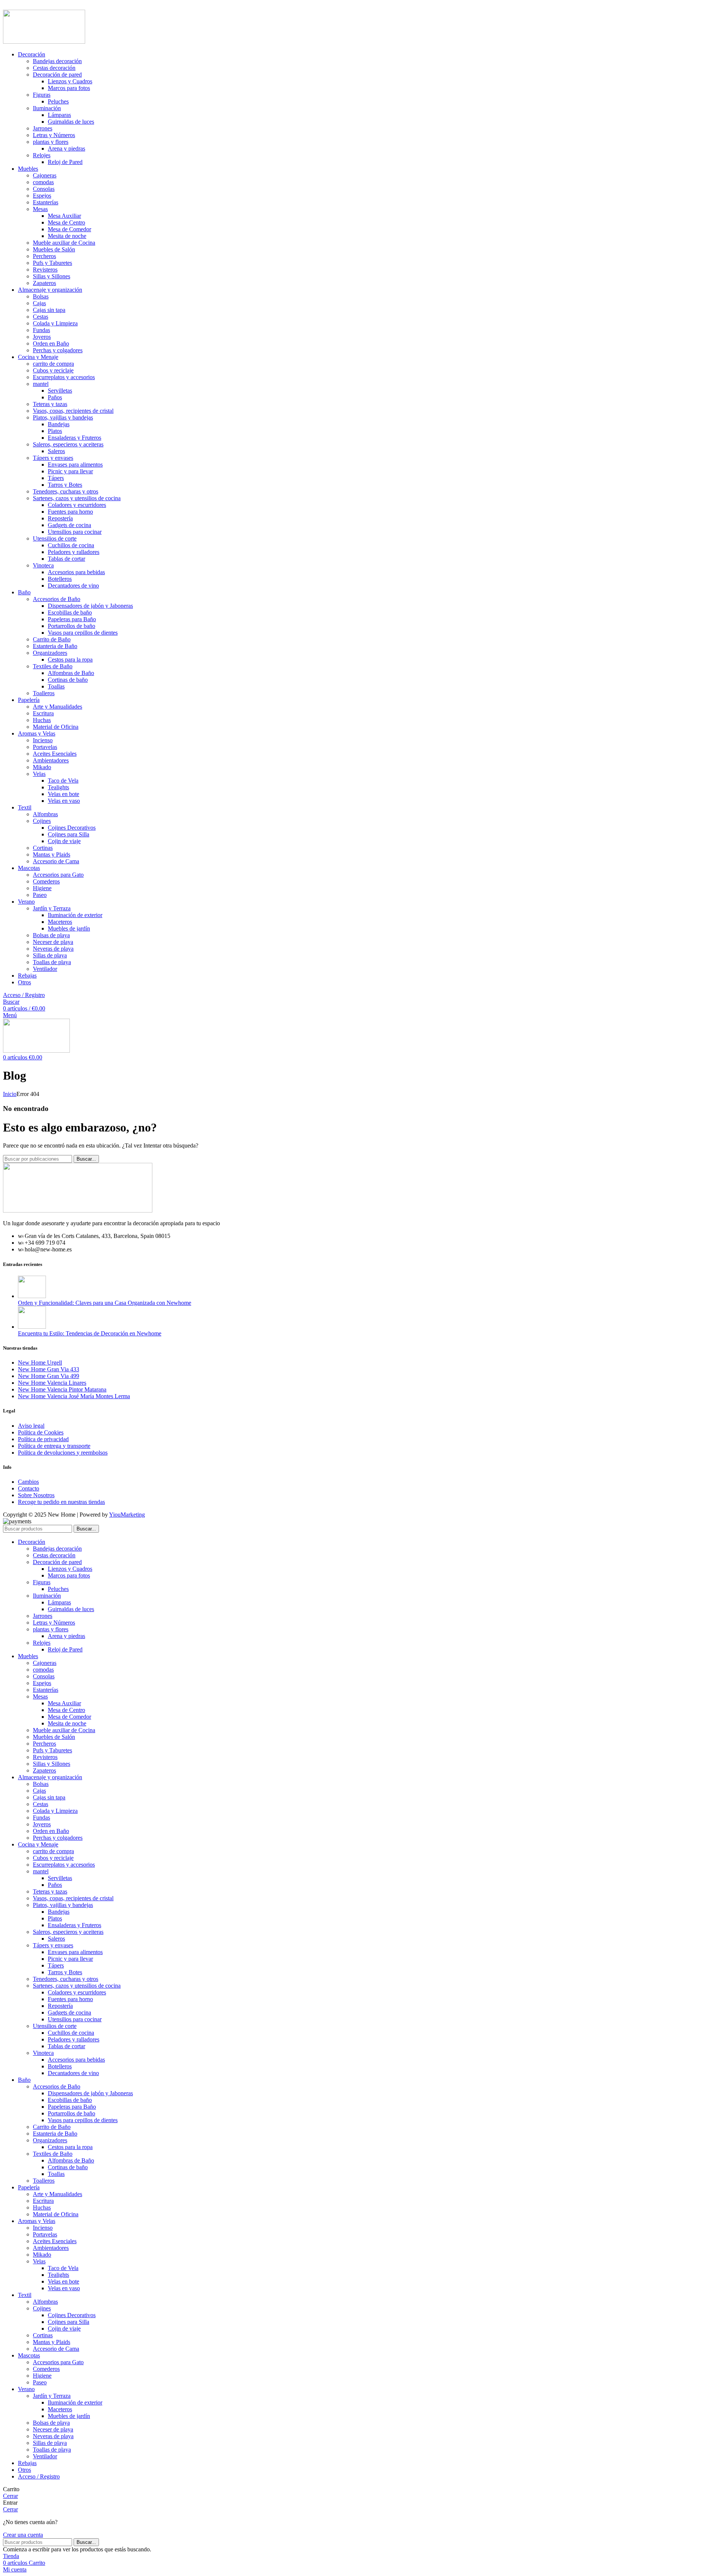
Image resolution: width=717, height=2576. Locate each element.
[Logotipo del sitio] (44, 42)
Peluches (58, 101)
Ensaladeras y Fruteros (75, 438)
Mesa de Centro (66, 222)
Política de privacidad (43, 1439)
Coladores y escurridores (77, 505)
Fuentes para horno (70, 512)
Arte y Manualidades (58, 707)
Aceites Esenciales (55, 754)
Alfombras (45, 814)
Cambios (28, 1482)
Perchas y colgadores (58, 350)
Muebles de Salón (54, 249)
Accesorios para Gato (58, 875)
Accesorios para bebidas (76, 572)
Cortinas (43, 848)
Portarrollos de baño (72, 626)
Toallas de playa (52, 962)
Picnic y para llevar (70, 471)
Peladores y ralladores (74, 552)
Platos (55, 431)
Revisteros (45, 270)
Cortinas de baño (68, 680)
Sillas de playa (50, 955)
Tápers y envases (53, 458)
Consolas (44, 189)
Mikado (42, 767)
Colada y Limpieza (55, 323)
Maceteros (60, 922)
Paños (55, 397)
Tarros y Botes (65, 485)
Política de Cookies (41, 1432)
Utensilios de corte (55, 538)
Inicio (10, 1094)
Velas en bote (63, 794)
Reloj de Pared (65, 162)
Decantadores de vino (73, 586)
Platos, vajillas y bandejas (63, 417)
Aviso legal (31, 1426)
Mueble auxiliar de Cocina (64, 243)
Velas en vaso (64, 801)
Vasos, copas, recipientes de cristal (73, 411)
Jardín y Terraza (52, 908)
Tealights (58, 787)
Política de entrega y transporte (54, 1446)
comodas (43, 182)
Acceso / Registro (39, 2476)
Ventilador (45, 969)
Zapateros (44, 283)
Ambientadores (51, 760)
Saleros (56, 451)
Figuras (42, 95)
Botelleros (60, 579)
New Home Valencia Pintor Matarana (62, 1389)
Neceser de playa (53, 942)
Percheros (44, 256)
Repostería (60, 518)
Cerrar (10, 2496)
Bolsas (41, 296)
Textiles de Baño (53, 666)
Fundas (41, 330)
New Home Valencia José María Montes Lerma (74, 1396)
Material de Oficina (56, 727)
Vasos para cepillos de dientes (83, 633)
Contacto (29, 1488)
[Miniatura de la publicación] (32, 1296)
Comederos (46, 881)
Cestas (41, 317)
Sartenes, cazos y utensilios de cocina (77, 498)
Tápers (56, 478)
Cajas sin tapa (49, 310)
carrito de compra (53, 364)
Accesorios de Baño (57, 599)
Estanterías (46, 202)
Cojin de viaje (64, 841)
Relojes (42, 155)
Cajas (39, 303)
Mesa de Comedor (69, 229)
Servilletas (60, 391)
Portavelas (45, 747)
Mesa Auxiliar (64, 216)
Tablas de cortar (66, 559)
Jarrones (43, 128)
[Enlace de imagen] (78, 1210)
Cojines (42, 821)
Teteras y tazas (50, 404)
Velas (39, 774)
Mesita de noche (67, 236)
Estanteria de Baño (55, 646)
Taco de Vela (63, 781)
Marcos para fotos (69, 88)
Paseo (40, 895)
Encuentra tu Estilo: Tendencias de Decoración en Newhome (90, 1333)
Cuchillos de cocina (71, 545)
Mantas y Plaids (52, 854)
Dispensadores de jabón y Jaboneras (90, 606)
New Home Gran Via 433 (49, 1369)
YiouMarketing (127, 1515)
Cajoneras (45, 175)
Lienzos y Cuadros (70, 81)
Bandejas (59, 424)
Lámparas (59, 115)
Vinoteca (43, 565)
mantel (41, 384)
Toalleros (44, 693)
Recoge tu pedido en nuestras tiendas (61, 1502)
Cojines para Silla (69, 834)
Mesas (40, 209)
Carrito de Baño (52, 639)
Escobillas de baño (70, 612)
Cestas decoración (54, 68)
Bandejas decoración (57, 61)
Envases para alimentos (75, 465)
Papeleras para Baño (72, 619)
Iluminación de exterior (75, 915)
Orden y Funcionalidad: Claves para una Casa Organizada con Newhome (105, 1303)
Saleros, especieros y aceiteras (68, 444)
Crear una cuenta (23, 2535)
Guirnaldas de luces (71, 122)
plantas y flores (51, 142)
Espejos (42, 196)
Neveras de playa (53, 949)
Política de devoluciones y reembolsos (63, 1453)
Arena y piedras (66, 148)
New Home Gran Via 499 (49, 1376)
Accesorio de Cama (56, 861)
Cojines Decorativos (72, 828)
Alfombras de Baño (71, 673)
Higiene (42, 888)
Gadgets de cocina (69, 525)
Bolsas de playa (51, 935)
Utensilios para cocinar (75, 532)
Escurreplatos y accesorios (64, 377)
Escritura (43, 713)
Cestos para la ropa (70, 660)
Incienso (43, 740)
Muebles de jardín (69, 928)
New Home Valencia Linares (52, 1383)
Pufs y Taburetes (52, 263)
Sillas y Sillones (52, 276)
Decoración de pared (57, 75)
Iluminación (47, 108)
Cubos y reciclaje (53, 370)
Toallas (56, 686)
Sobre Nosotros (36, 1495)
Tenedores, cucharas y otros (66, 491)
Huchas (42, 720)
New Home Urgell (40, 1363)
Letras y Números (54, 135)
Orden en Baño (51, 343)
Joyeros (42, 337)
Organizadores (50, 653)
